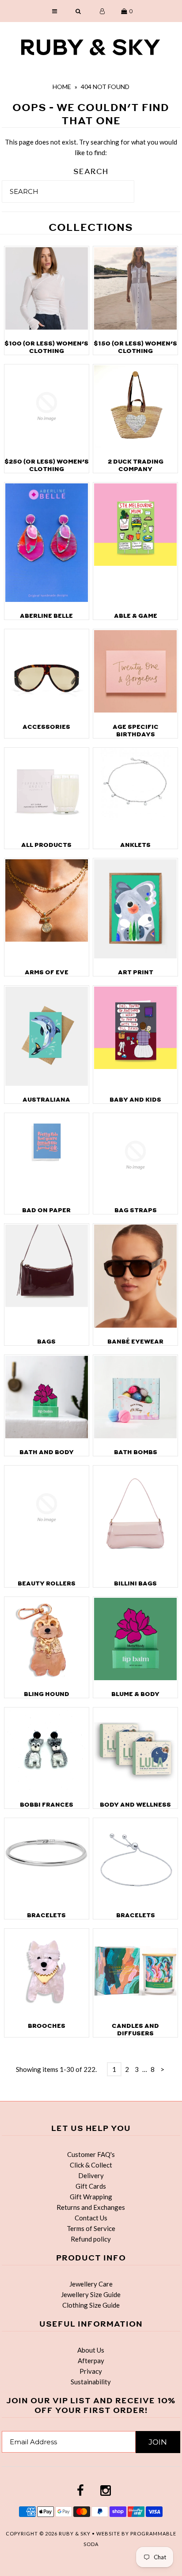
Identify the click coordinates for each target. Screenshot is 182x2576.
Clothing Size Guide (91, 2305)
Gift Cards (91, 2186)
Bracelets (46, 1915)
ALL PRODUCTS (46, 845)
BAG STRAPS (136, 1210)
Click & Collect (91, 2165)
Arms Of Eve (47, 972)
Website (109, 2533)
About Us (91, 2350)
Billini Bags (135, 1583)
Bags (46, 1342)
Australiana (46, 1100)
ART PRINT (136, 972)
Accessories (46, 727)
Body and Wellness (135, 1805)
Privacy (91, 2371)
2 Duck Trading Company (136, 465)
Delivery (91, 2175)
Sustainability (91, 2382)
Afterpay (91, 2361)
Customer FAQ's (91, 2154)
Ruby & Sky (75, 2533)
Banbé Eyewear (135, 1342)
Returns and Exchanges (91, 2207)
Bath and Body (47, 1452)
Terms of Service (91, 2228)
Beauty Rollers (47, 1583)
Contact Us (91, 2218)
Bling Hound (47, 1694)
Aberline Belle (46, 616)
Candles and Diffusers (135, 2030)
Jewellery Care (91, 2284)
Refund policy (91, 2239)
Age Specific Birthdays (136, 731)
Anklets (135, 845)
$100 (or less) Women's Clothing (46, 347)
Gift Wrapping (91, 2197)
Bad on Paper (46, 1210)
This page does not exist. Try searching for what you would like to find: (91, 147)
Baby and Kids (135, 1100)
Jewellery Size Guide (91, 2294)
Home (62, 87)
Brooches (47, 2026)
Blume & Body (135, 1694)
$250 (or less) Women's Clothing (47, 465)
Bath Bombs (136, 1452)
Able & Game (136, 616)
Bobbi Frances (47, 1805)
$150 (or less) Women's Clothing (135, 347)
